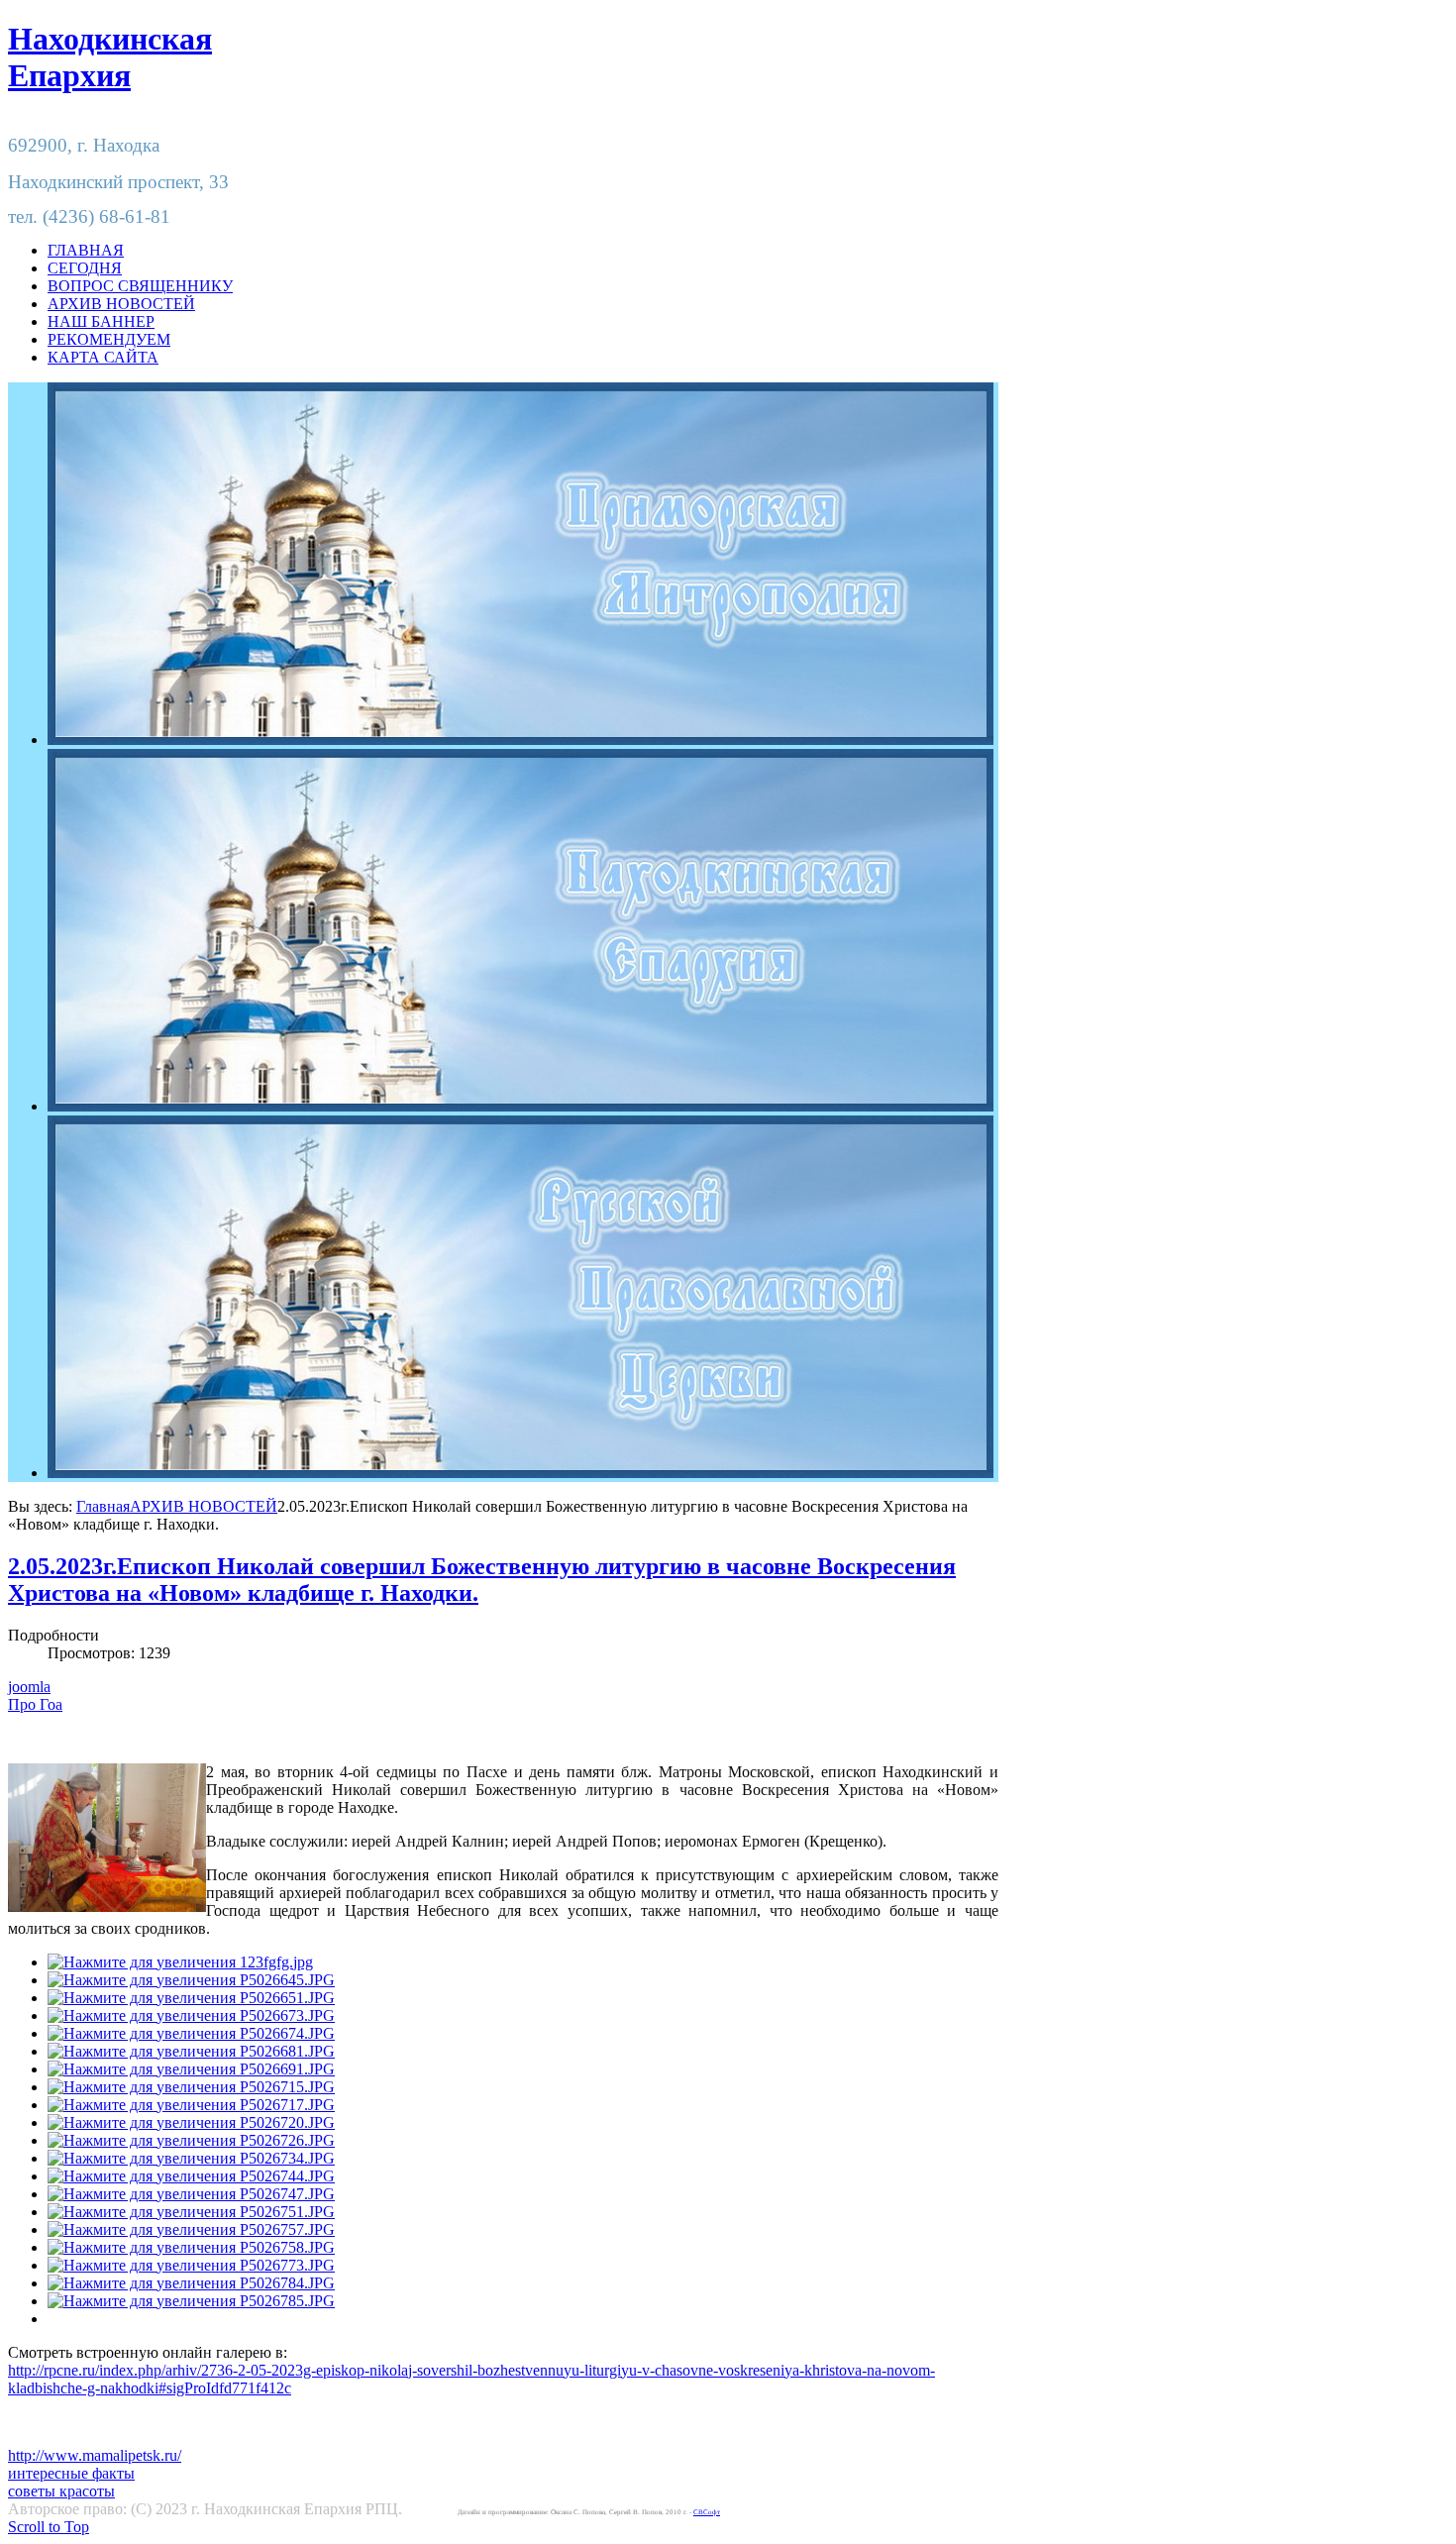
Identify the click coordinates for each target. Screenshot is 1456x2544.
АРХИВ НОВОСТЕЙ (204, 1506)
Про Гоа (35, 1704)
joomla (29, 1687)
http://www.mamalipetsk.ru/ (95, 2455)
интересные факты (71, 2473)
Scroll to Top (49, 2527)
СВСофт (707, 2512)
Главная (103, 1506)
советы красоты (61, 2491)
